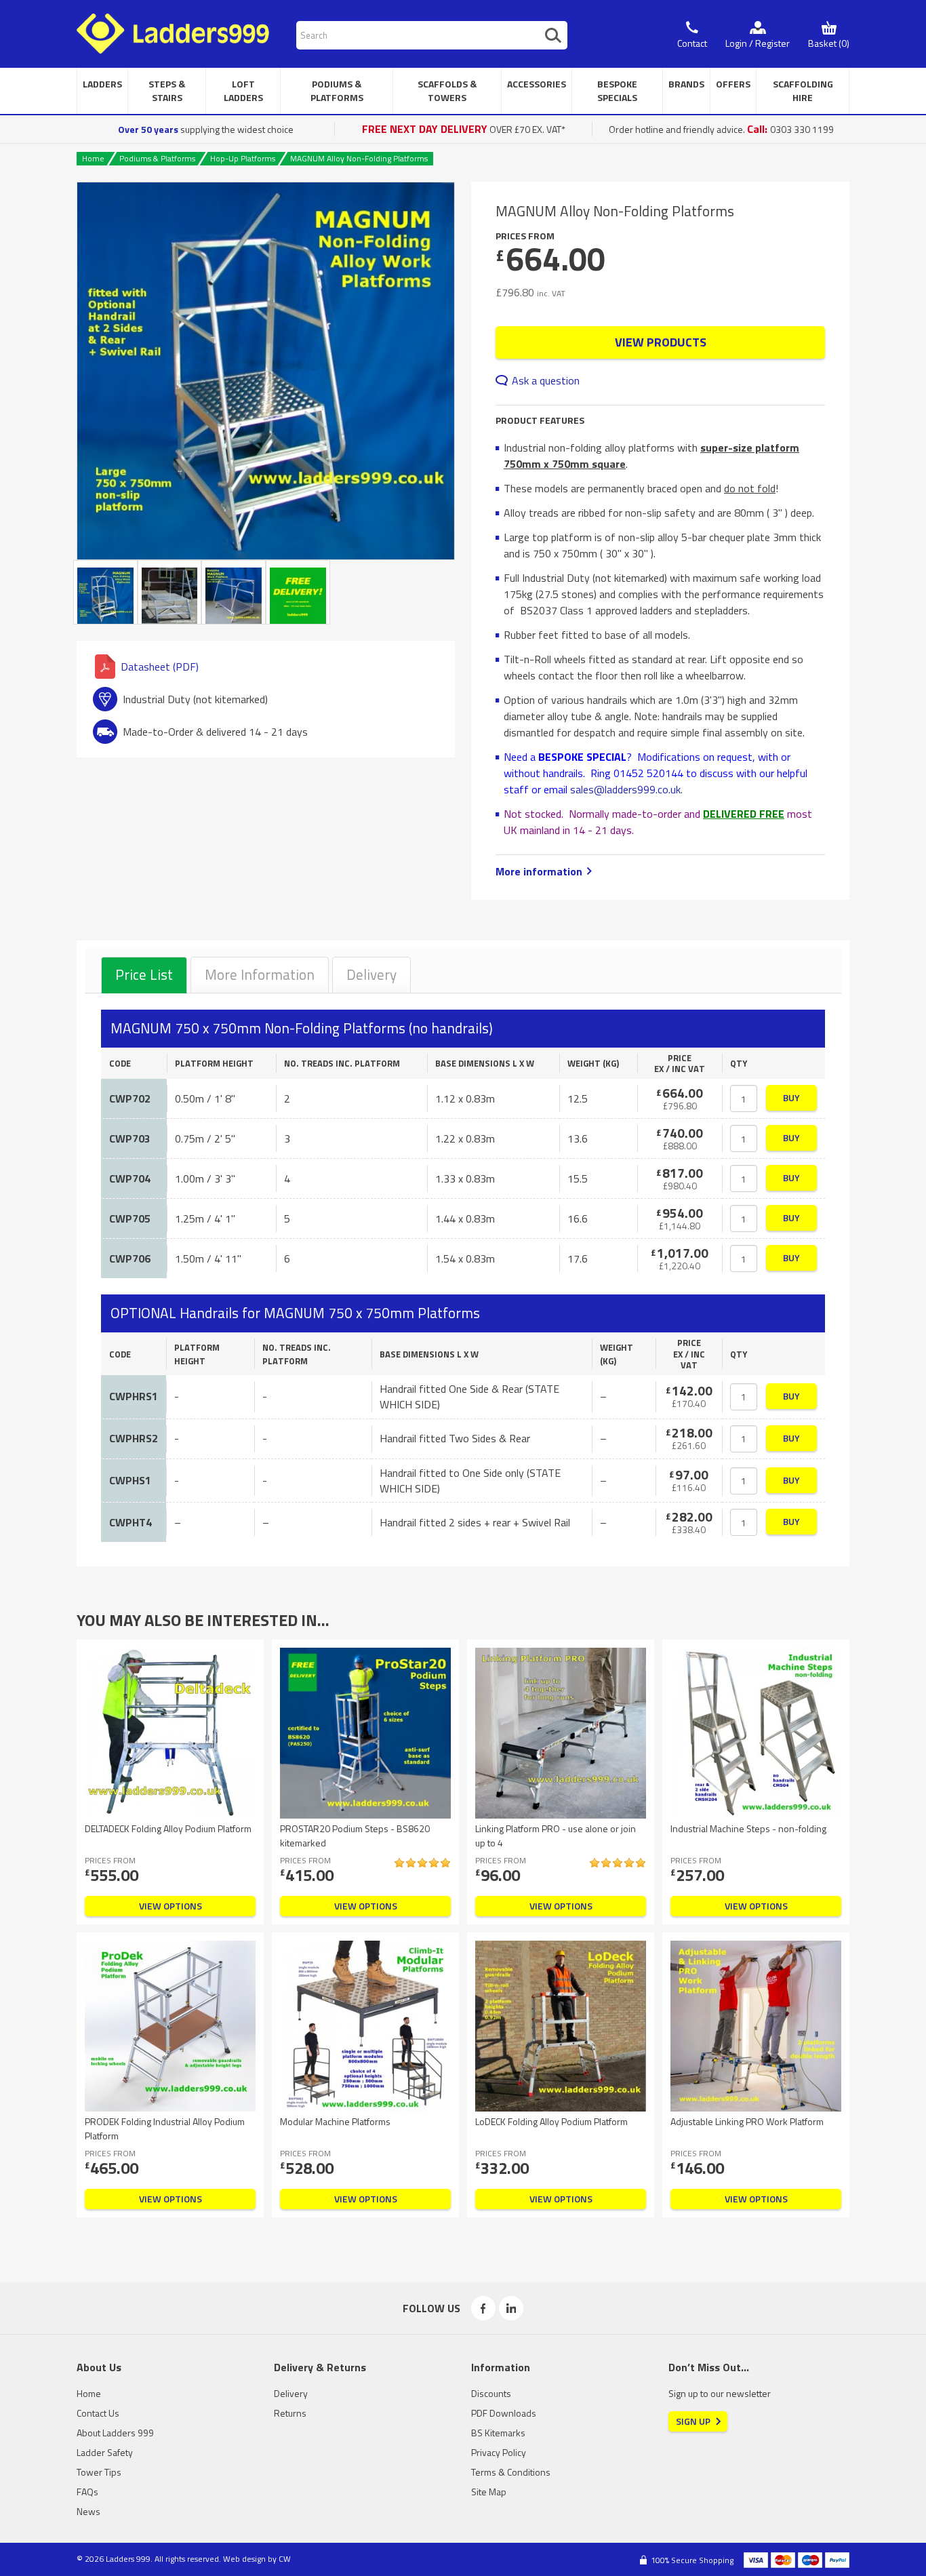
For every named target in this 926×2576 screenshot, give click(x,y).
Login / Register (758, 43)
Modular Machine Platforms (335, 2121)
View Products (661, 342)
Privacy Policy (499, 2452)
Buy (791, 1097)
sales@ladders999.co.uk (625, 789)
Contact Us (98, 2413)
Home (93, 158)
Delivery (371, 974)
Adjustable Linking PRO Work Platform (747, 2121)
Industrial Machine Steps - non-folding (748, 1828)
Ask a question (546, 380)
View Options (170, 1906)
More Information (260, 974)
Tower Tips (99, 2472)
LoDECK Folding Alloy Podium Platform (551, 2121)
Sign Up (693, 2421)
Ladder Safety (105, 2452)
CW (285, 2559)
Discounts (491, 2393)
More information (539, 871)
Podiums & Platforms (157, 158)
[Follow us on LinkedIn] (511, 2308)
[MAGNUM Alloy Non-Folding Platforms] (266, 371)
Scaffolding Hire (803, 91)
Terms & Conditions (511, 2472)
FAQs (87, 2492)
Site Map (489, 2492)
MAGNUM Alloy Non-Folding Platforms (359, 158)
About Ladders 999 (115, 2433)
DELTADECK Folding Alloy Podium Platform (168, 1828)
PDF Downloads (504, 2413)
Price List (144, 974)
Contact (692, 43)
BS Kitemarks (498, 2433)
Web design (244, 2559)
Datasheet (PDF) (160, 667)
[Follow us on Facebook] (483, 2308)
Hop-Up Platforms (243, 158)
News (88, 2511)
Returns (290, 2413)
